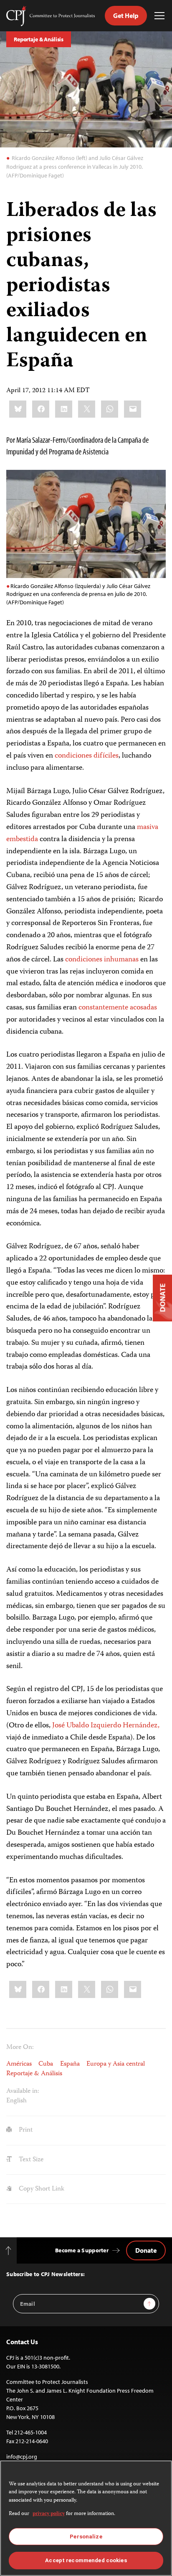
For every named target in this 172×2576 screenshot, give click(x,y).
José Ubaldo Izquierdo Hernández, (106, 1726)
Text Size (30, 2160)
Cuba (46, 2064)
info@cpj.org (22, 2457)
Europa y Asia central (116, 2064)
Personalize (86, 2537)
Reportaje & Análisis (39, 39)
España (70, 2064)
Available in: (23, 2092)
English (16, 2101)
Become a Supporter (82, 2250)
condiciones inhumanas (102, 960)
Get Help (126, 15)
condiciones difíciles (87, 756)
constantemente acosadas (118, 1008)
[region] (86, 2518)
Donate (146, 2250)
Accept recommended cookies (86, 2560)
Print (25, 2130)
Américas (19, 2064)
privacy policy (49, 2514)
